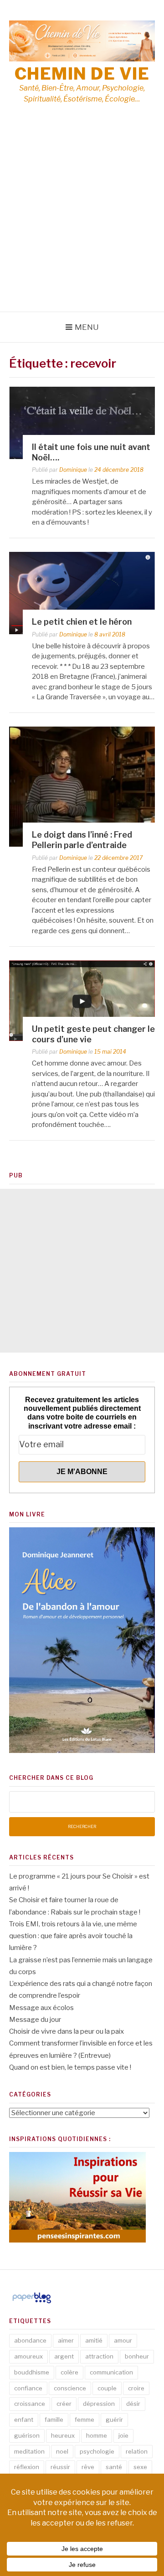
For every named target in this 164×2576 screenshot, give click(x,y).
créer (64, 2404)
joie (123, 2435)
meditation (29, 2451)
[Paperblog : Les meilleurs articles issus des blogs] (32, 2303)
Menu (87, 327)
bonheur (137, 2356)
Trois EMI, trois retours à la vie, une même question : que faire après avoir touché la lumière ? (73, 1936)
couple (107, 2388)
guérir (114, 2419)
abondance (30, 2340)
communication (111, 2372)
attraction (99, 2356)
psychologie (97, 2451)
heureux (63, 2435)
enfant (24, 2419)
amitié (94, 2340)
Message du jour (35, 2020)
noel (62, 2451)
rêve (88, 2467)
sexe (140, 2467)
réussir (60, 2467)
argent (64, 2356)
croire (136, 2388)
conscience (70, 2388)
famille (54, 2419)
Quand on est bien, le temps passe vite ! (70, 2067)
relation (137, 2451)
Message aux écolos (41, 2008)
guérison (27, 2435)
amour (123, 2340)
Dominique (73, 470)
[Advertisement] (82, 225)
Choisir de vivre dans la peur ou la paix (67, 2031)
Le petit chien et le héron (82, 622)
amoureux (28, 2356)
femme (85, 2419)
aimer (66, 2340)
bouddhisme (32, 2372)
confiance (28, 2388)
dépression (99, 2404)
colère (69, 2372)
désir (133, 2404)
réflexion (27, 2467)
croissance (30, 2404)
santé (114, 2467)
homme (97, 2435)
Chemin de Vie (82, 74)
